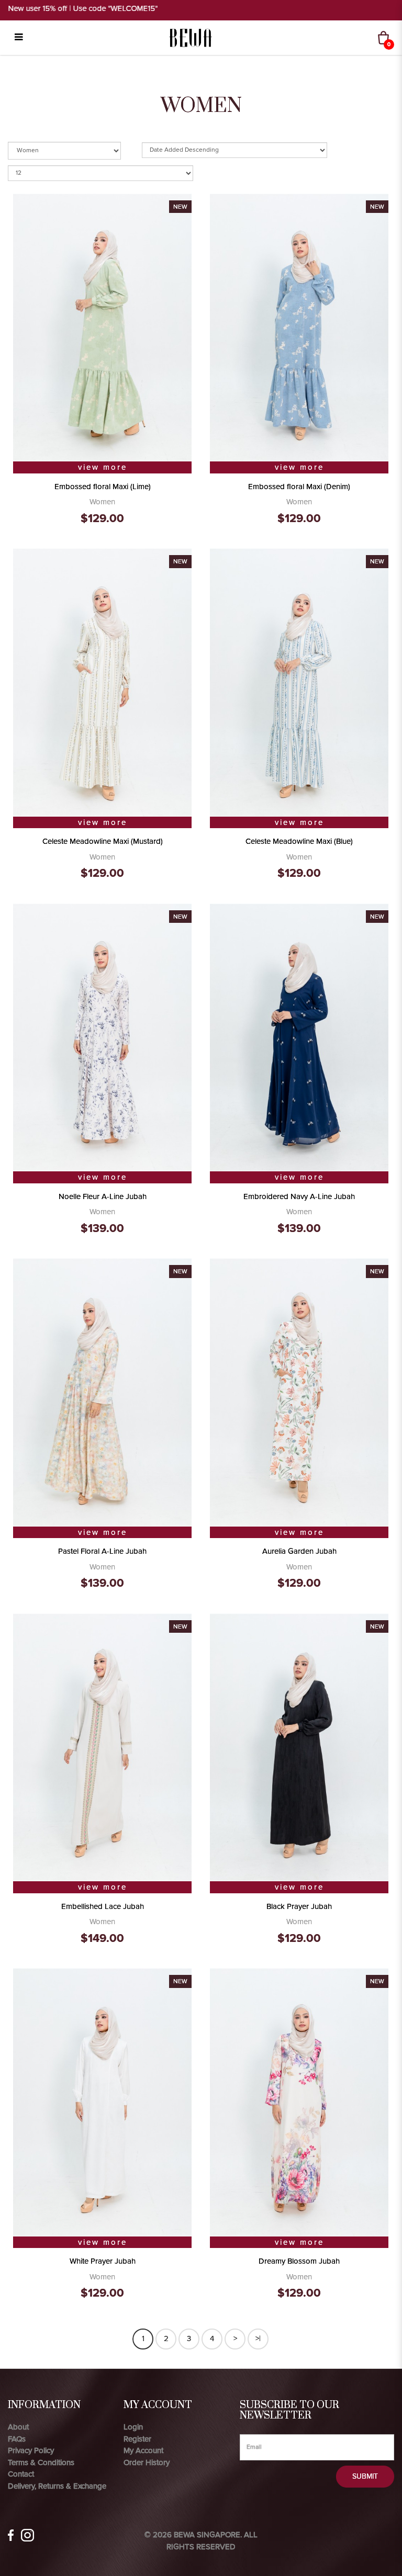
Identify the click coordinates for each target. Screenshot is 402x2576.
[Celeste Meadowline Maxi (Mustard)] (102, 682)
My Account (143, 2450)
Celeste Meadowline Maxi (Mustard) (103, 841)
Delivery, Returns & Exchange (57, 2486)
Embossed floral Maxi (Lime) (103, 487)
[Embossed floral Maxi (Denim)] (299, 326)
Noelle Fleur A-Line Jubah (103, 1196)
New (180, 207)
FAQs (17, 2439)
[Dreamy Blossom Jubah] (299, 2102)
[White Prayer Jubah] (102, 2102)
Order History (147, 2462)
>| (258, 2338)
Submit (365, 2476)
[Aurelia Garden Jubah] (299, 1392)
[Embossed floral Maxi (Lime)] (102, 326)
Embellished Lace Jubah (103, 1906)
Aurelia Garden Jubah (299, 1551)
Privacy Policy (31, 2450)
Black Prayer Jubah (299, 1906)
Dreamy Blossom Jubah (299, 2261)
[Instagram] (27, 2535)
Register (137, 2439)
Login (133, 2427)
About (18, 2427)
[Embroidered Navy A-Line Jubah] (299, 1036)
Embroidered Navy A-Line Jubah (299, 1196)
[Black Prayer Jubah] (299, 1746)
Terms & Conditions (41, 2462)
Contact (21, 2474)
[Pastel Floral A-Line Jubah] (102, 1392)
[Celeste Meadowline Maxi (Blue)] (299, 682)
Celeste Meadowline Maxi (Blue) (299, 841)
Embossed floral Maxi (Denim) (299, 487)
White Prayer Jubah (103, 2261)
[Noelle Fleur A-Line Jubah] (102, 1036)
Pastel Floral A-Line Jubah (102, 1551)
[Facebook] (11, 2535)
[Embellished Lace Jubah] (102, 1746)
